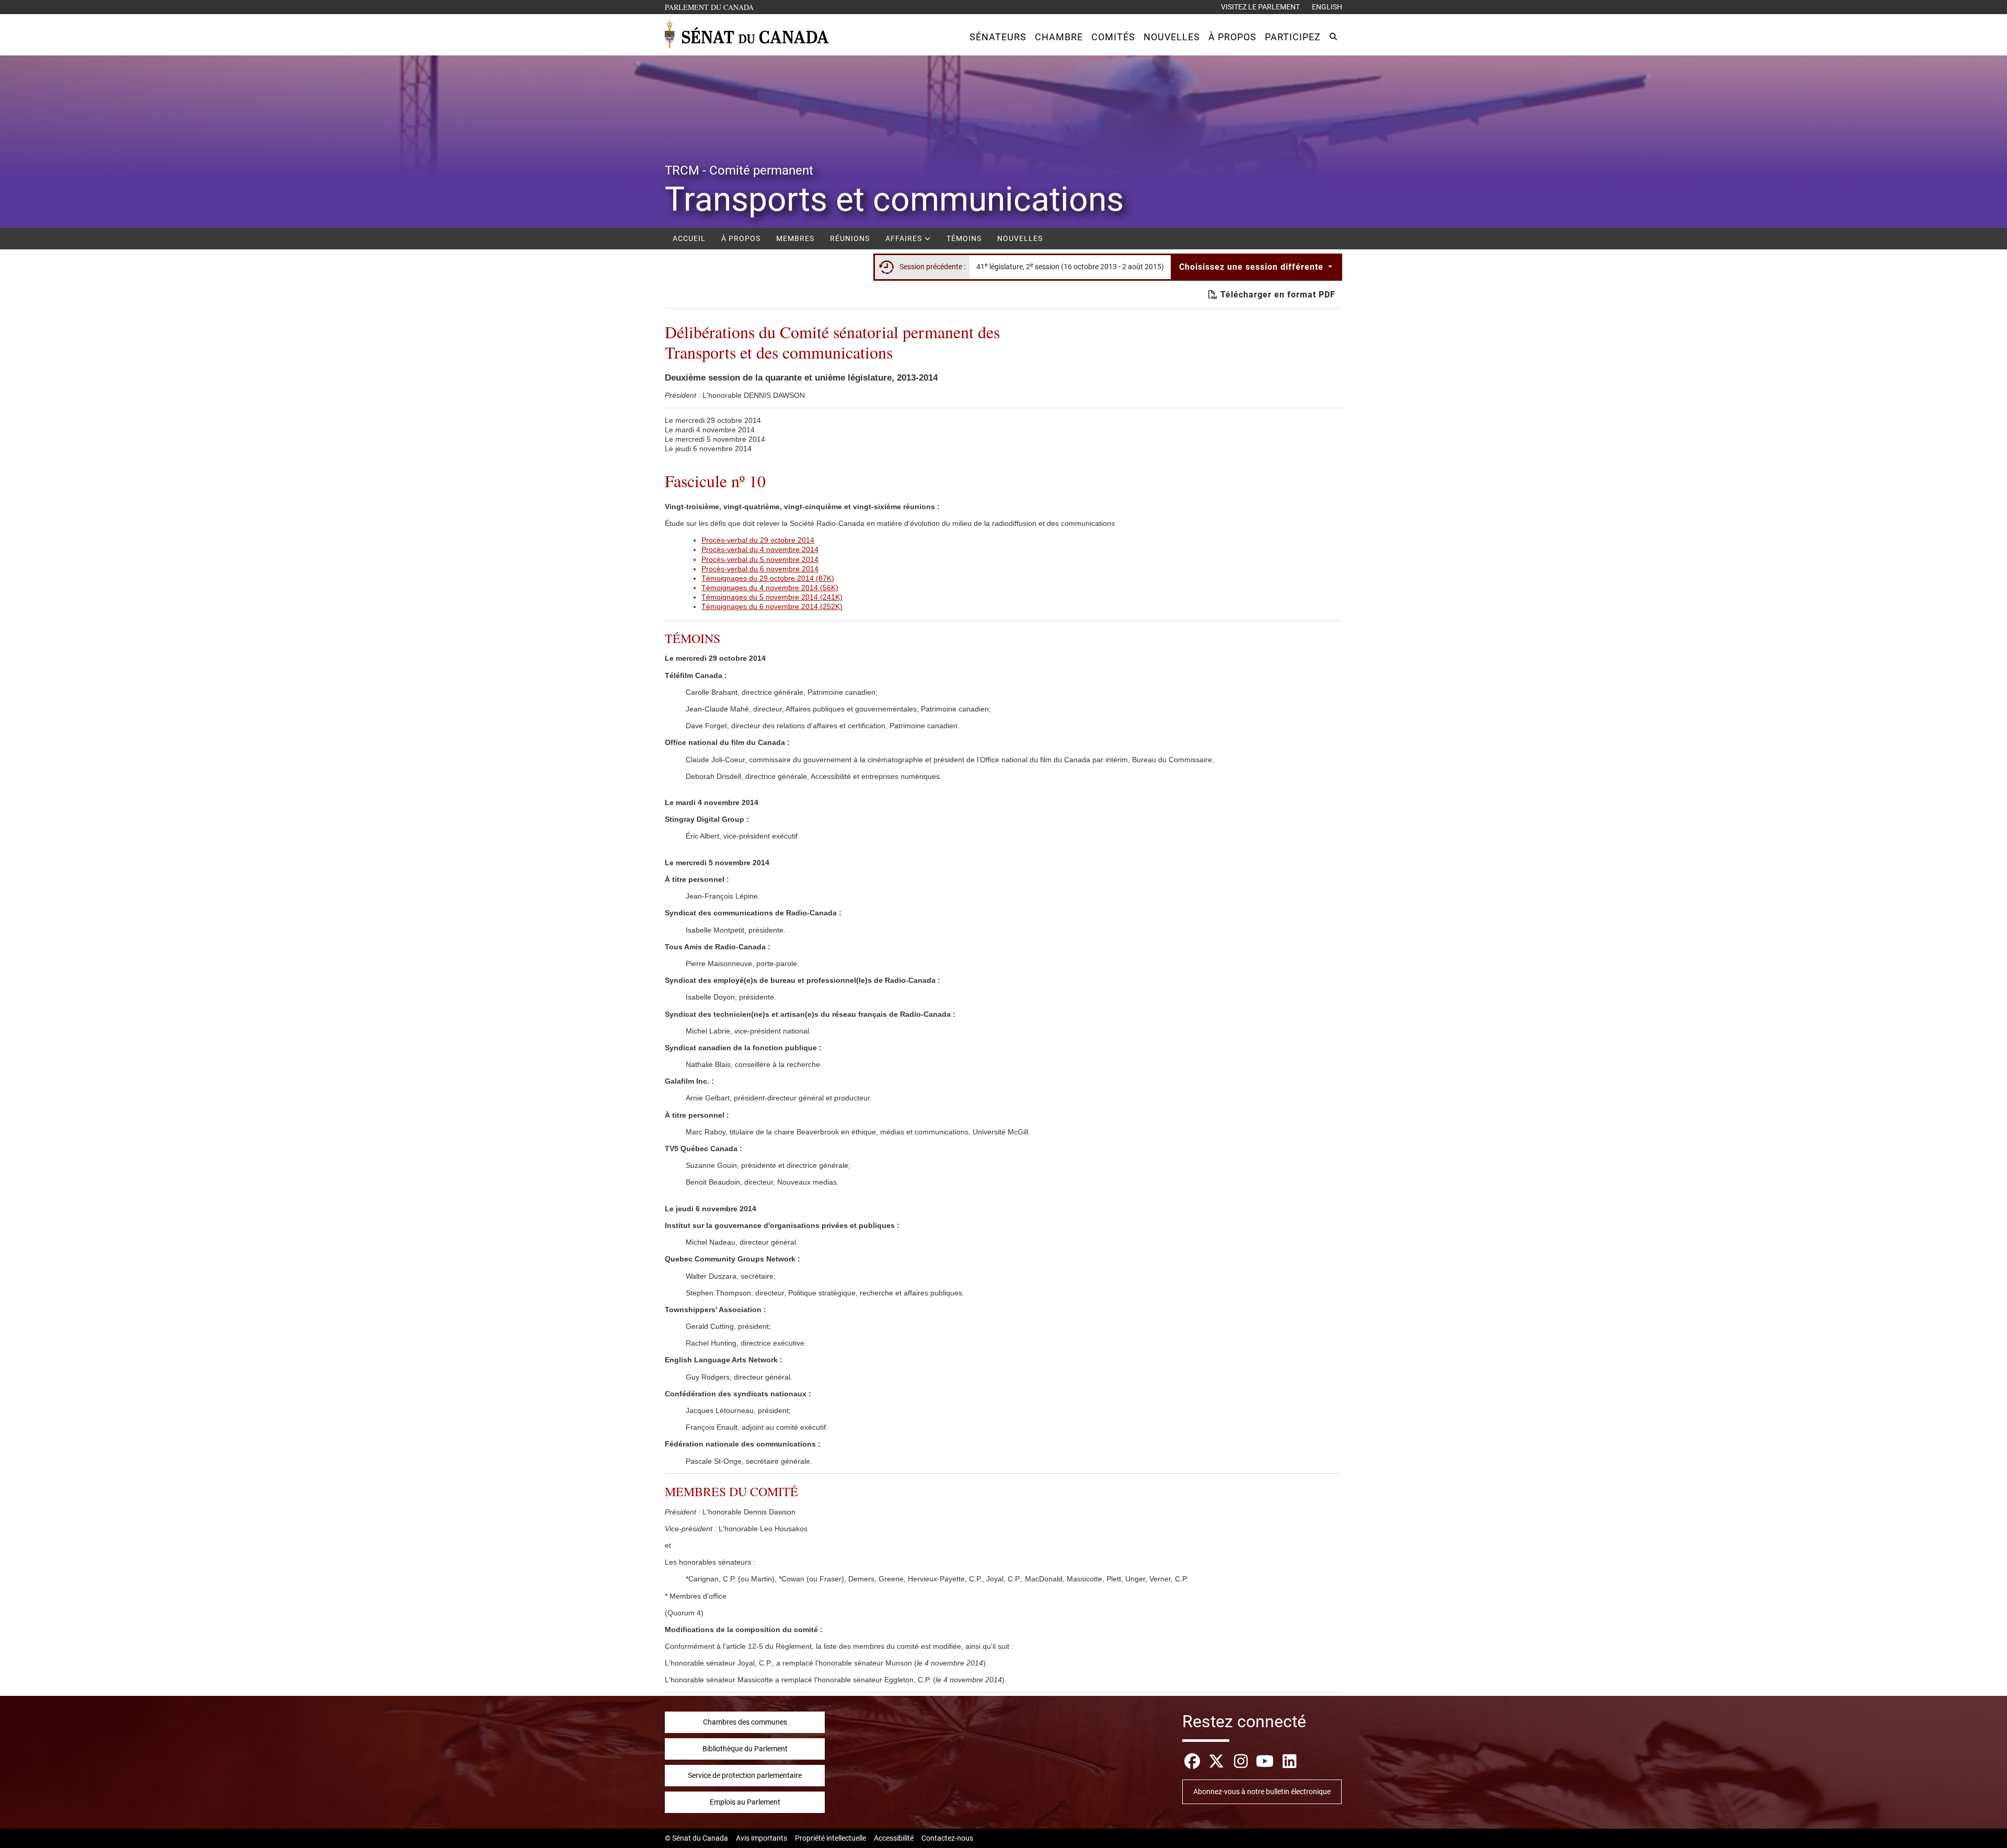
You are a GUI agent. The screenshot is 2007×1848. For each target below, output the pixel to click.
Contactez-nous (947, 1838)
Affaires (905, 238)
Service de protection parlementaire (745, 1775)
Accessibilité (894, 1838)
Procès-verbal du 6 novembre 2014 (760, 569)
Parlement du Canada (712, 7)
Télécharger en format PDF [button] (1277, 295)
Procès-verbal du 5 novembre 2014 (760, 559)
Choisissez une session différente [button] (1253, 267)
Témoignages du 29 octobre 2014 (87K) (768, 578)
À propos (741, 238)
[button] (998, 37)
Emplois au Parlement (745, 1802)
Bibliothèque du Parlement (745, 1749)
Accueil (689, 238)
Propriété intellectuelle (831, 1838)
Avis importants (762, 1838)
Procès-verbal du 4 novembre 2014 (760, 549)
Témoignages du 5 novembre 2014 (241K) (772, 597)
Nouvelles (1020, 238)
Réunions (850, 238)
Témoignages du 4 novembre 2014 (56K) (770, 588)
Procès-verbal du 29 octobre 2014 (758, 540)
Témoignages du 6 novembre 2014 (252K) (772, 606)
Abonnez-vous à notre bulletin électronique (1262, 1792)
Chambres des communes (745, 1722)
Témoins (964, 238)
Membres (795, 238)
